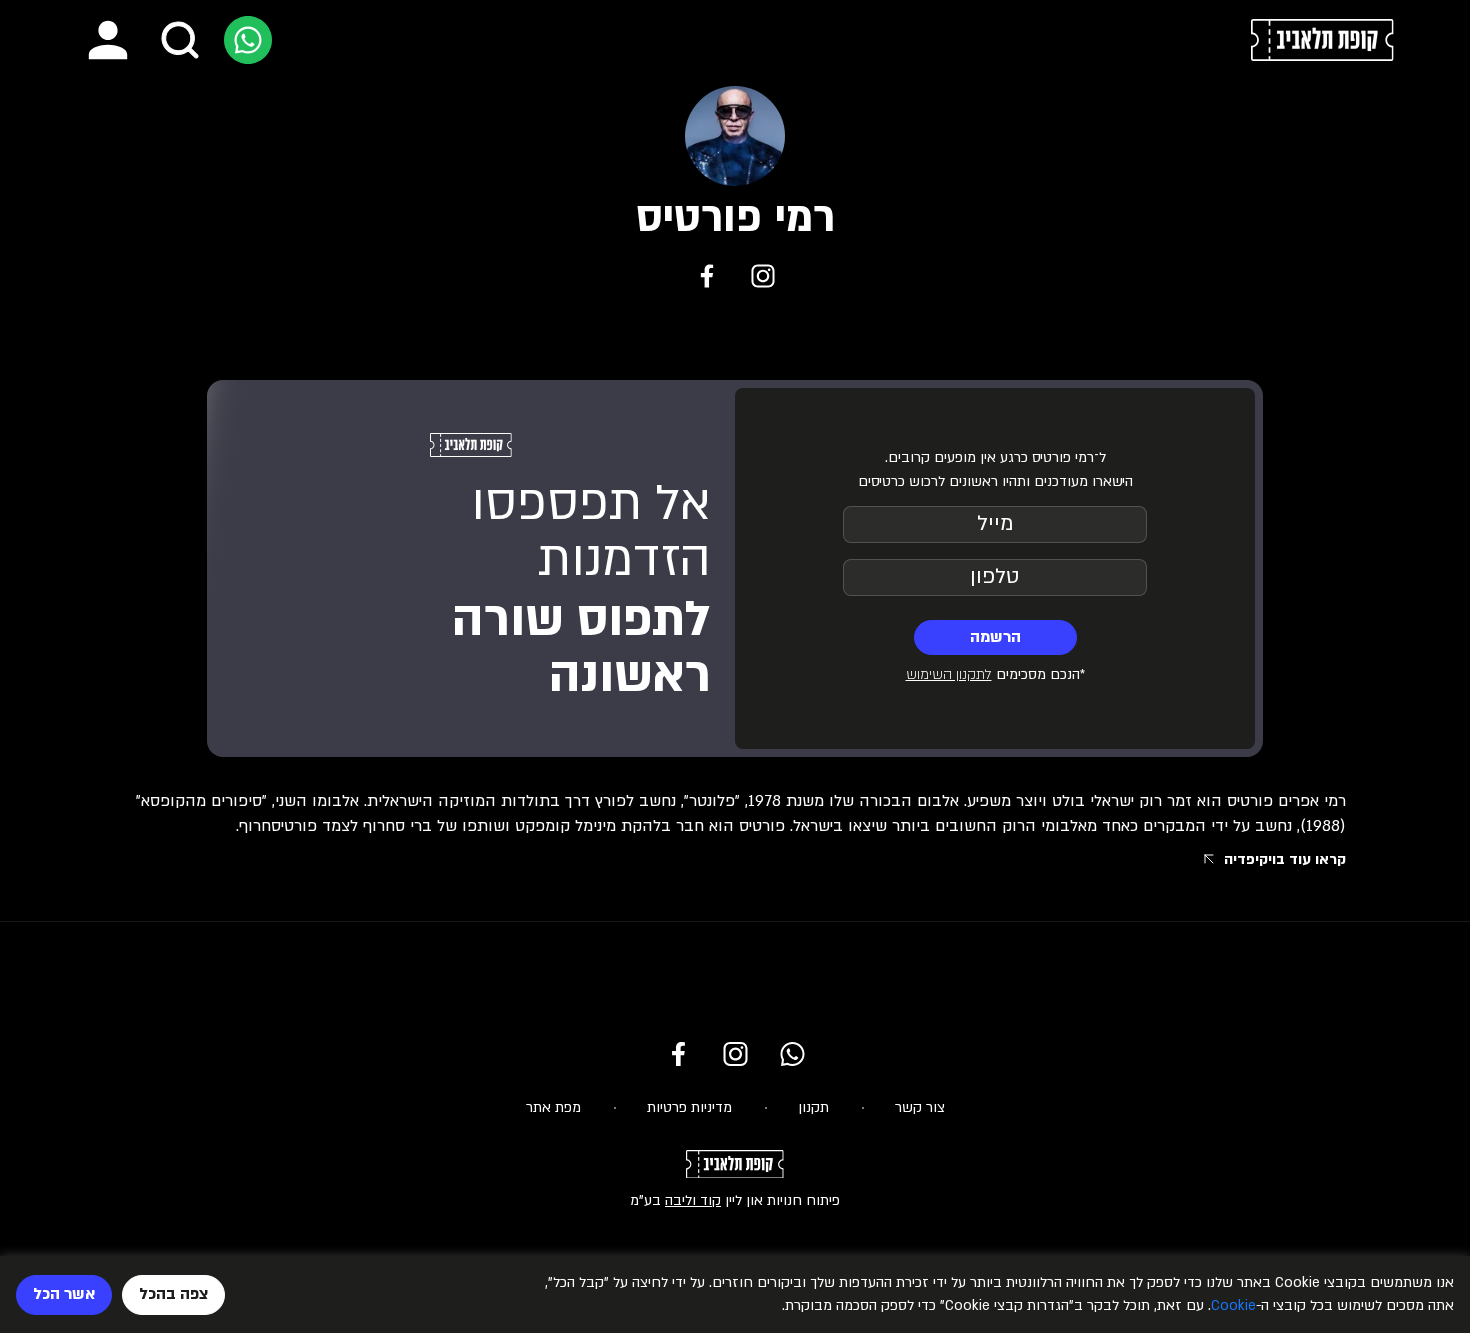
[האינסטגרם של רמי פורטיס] (763, 276)
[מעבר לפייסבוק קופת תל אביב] (678, 1054)
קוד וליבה (693, 1200)
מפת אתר (553, 1107)
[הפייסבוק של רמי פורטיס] (707, 276)
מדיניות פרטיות (689, 1107)
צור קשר (920, 1107)
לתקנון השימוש (949, 674)
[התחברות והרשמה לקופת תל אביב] (108, 40)
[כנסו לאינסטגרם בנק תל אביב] (735, 1054)
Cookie (1233, 1305)
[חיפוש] (180, 40)
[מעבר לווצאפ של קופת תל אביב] (248, 40)
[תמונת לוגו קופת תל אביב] (1322, 40)
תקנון (813, 1107)
